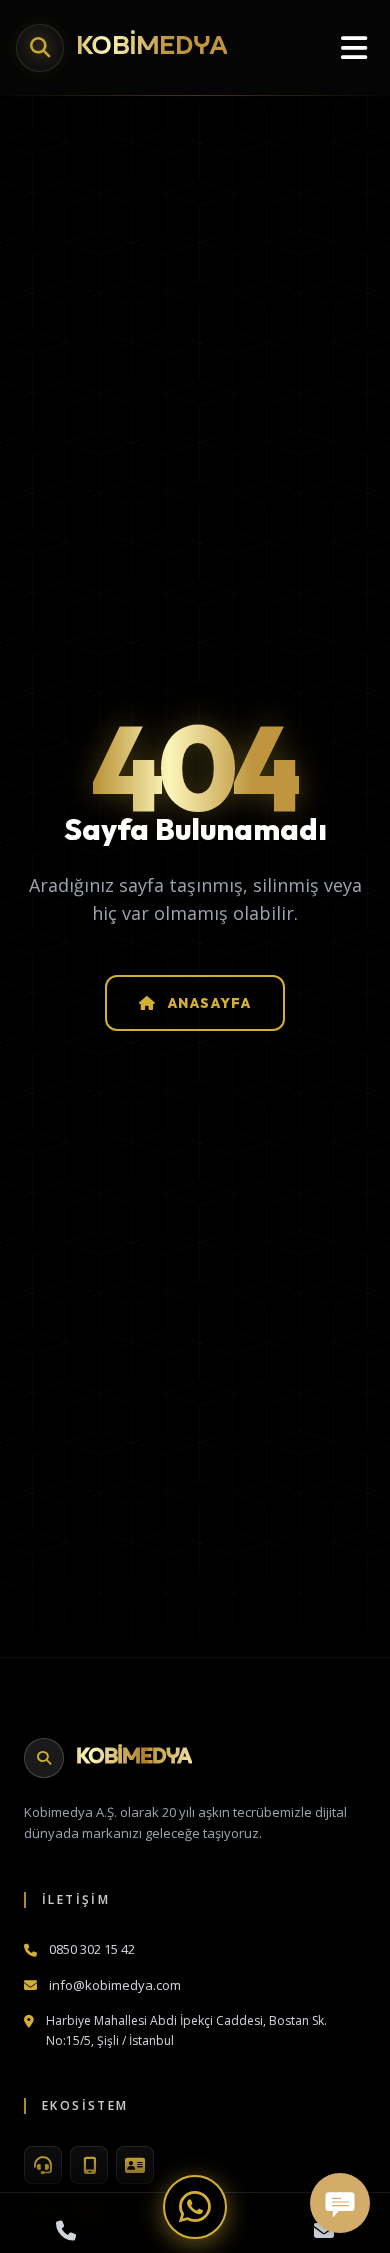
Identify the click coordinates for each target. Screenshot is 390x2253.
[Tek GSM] (89, 2165)
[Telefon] (66, 2231)
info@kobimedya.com (115, 1985)
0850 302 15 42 (92, 1949)
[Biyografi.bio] (135, 2165)
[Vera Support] (43, 2165)
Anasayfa (209, 1003)
